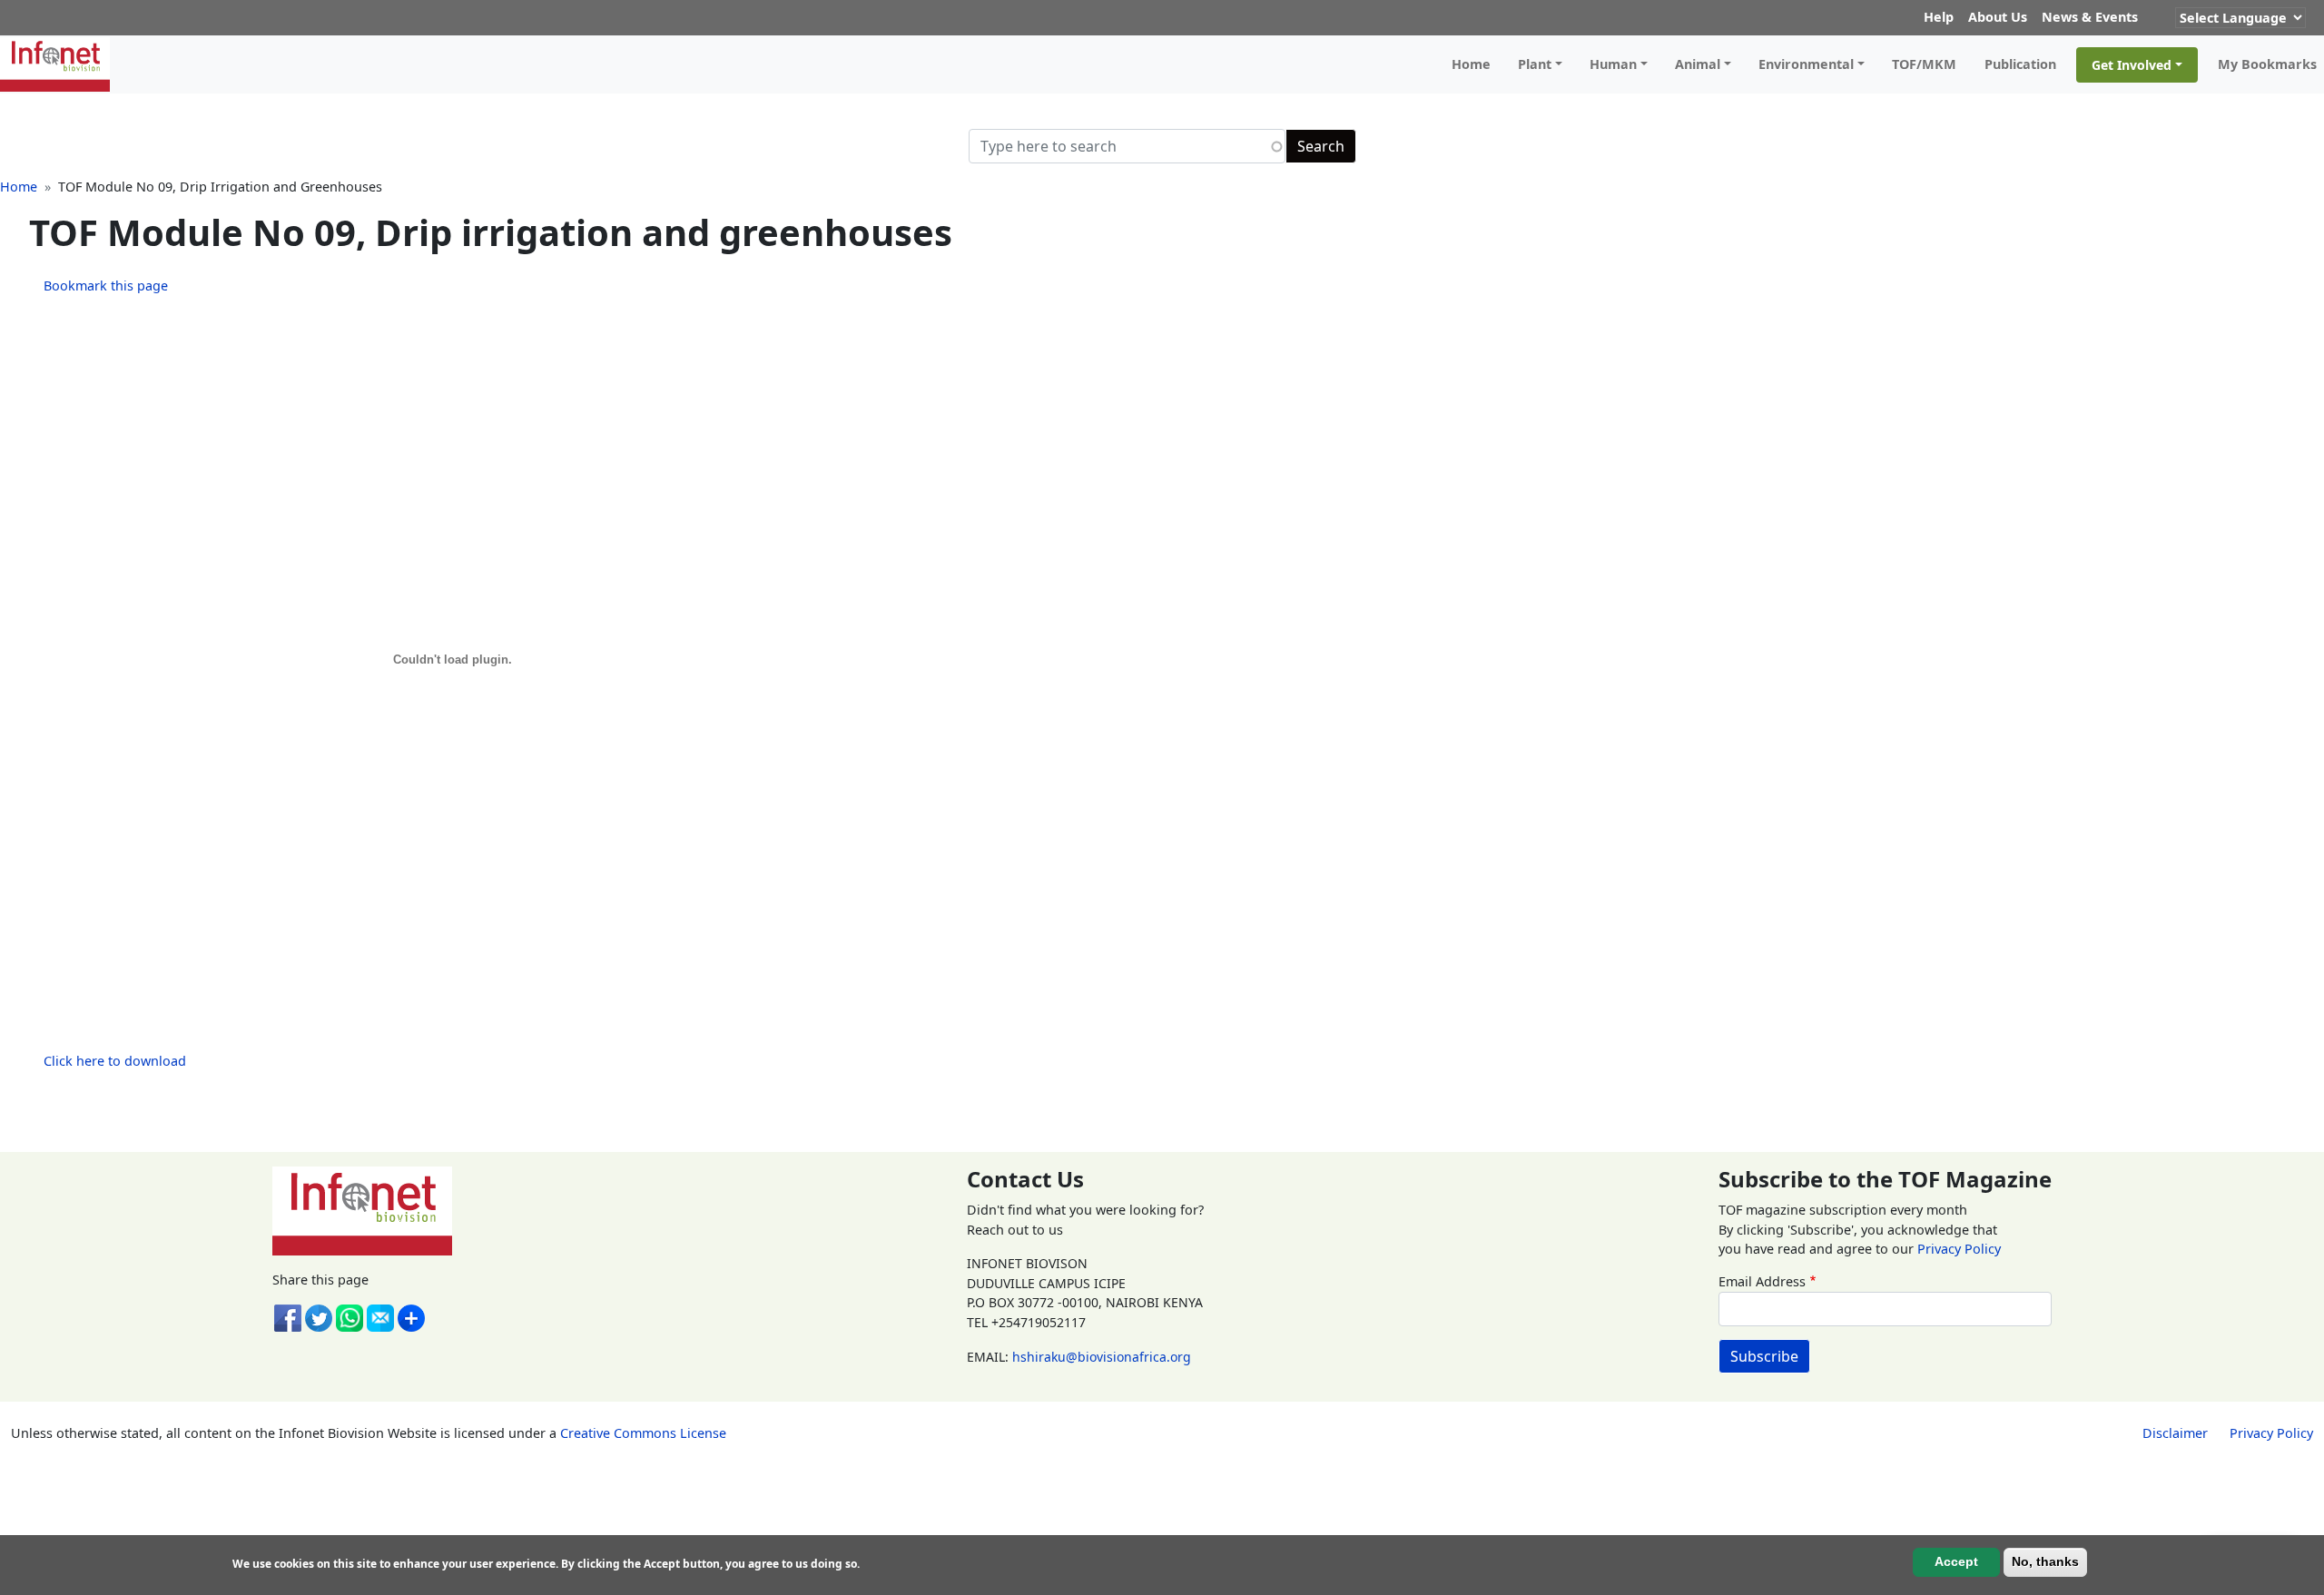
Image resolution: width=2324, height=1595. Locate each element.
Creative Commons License (643, 1433)
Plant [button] (1535, 64)
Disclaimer (2175, 1433)
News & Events (2090, 17)
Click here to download (115, 1061)
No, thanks (2045, 1561)
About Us (1998, 17)
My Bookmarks (2267, 64)
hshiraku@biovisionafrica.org (1102, 1357)
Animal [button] (1698, 64)
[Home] (62, 64)
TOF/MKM (1924, 64)
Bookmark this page (106, 286)
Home (1471, 64)
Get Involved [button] (2132, 65)
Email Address (1762, 1281)
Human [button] (1613, 64)
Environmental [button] (1806, 64)
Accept (1956, 1561)
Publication (2020, 64)
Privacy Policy (1959, 1249)
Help (1939, 17)
